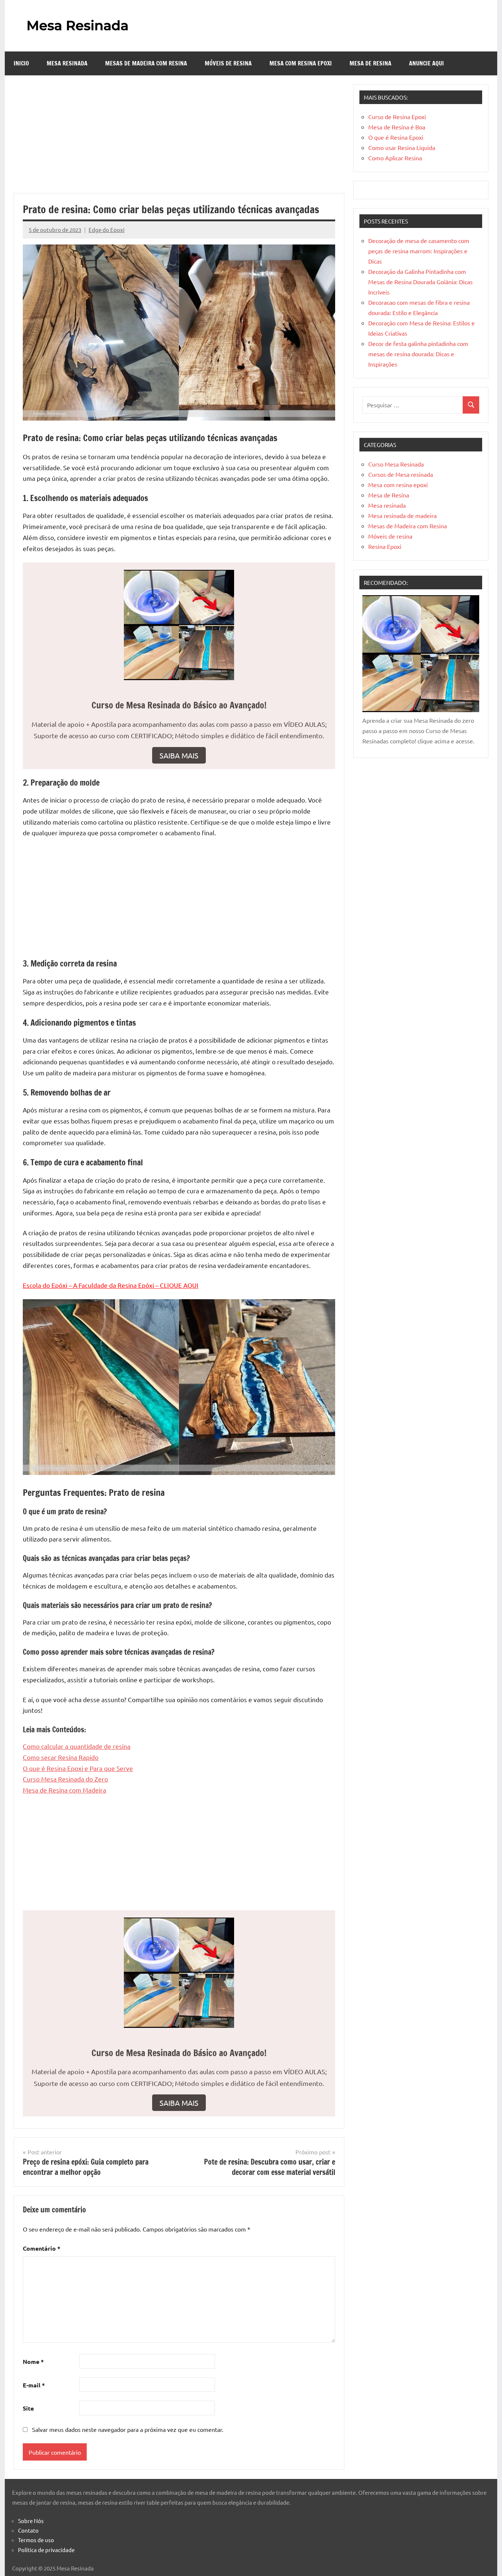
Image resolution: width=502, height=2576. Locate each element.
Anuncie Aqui (426, 63)
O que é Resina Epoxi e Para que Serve (78, 1768)
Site (28, 2408)
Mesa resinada (67, 63)
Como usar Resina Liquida (402, 147)
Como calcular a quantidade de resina (77, 1746)
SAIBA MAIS (179, 755)
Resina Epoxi (385, 546)
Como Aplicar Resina (395, 158)
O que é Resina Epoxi (396, 137)
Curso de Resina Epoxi (397, 117)
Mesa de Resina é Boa (397, 127)
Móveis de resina (228, 63)
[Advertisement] (179, 139)
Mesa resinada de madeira (402, 515)
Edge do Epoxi (107, 230)
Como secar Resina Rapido (61, 1757)
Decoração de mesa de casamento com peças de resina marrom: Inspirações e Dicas (419, 251)
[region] (96, 2518)
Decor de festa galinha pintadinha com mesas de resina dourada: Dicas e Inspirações (418, 354)
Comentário (42, 2248)
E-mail (34, 2385)
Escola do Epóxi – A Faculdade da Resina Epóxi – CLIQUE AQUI (111, 1285)
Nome (33, 2361)
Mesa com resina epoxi (301, 63)
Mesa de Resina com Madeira (64, 1790)
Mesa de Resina (370, 63)
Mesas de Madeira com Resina (146, 63)
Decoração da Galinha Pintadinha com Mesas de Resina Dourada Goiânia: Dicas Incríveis (420, 282)
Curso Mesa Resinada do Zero (65, 1779)
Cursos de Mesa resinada (401, 474)
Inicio (21, 63)
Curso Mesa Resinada (396, 464)
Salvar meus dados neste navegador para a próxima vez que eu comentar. (128, 2429)
